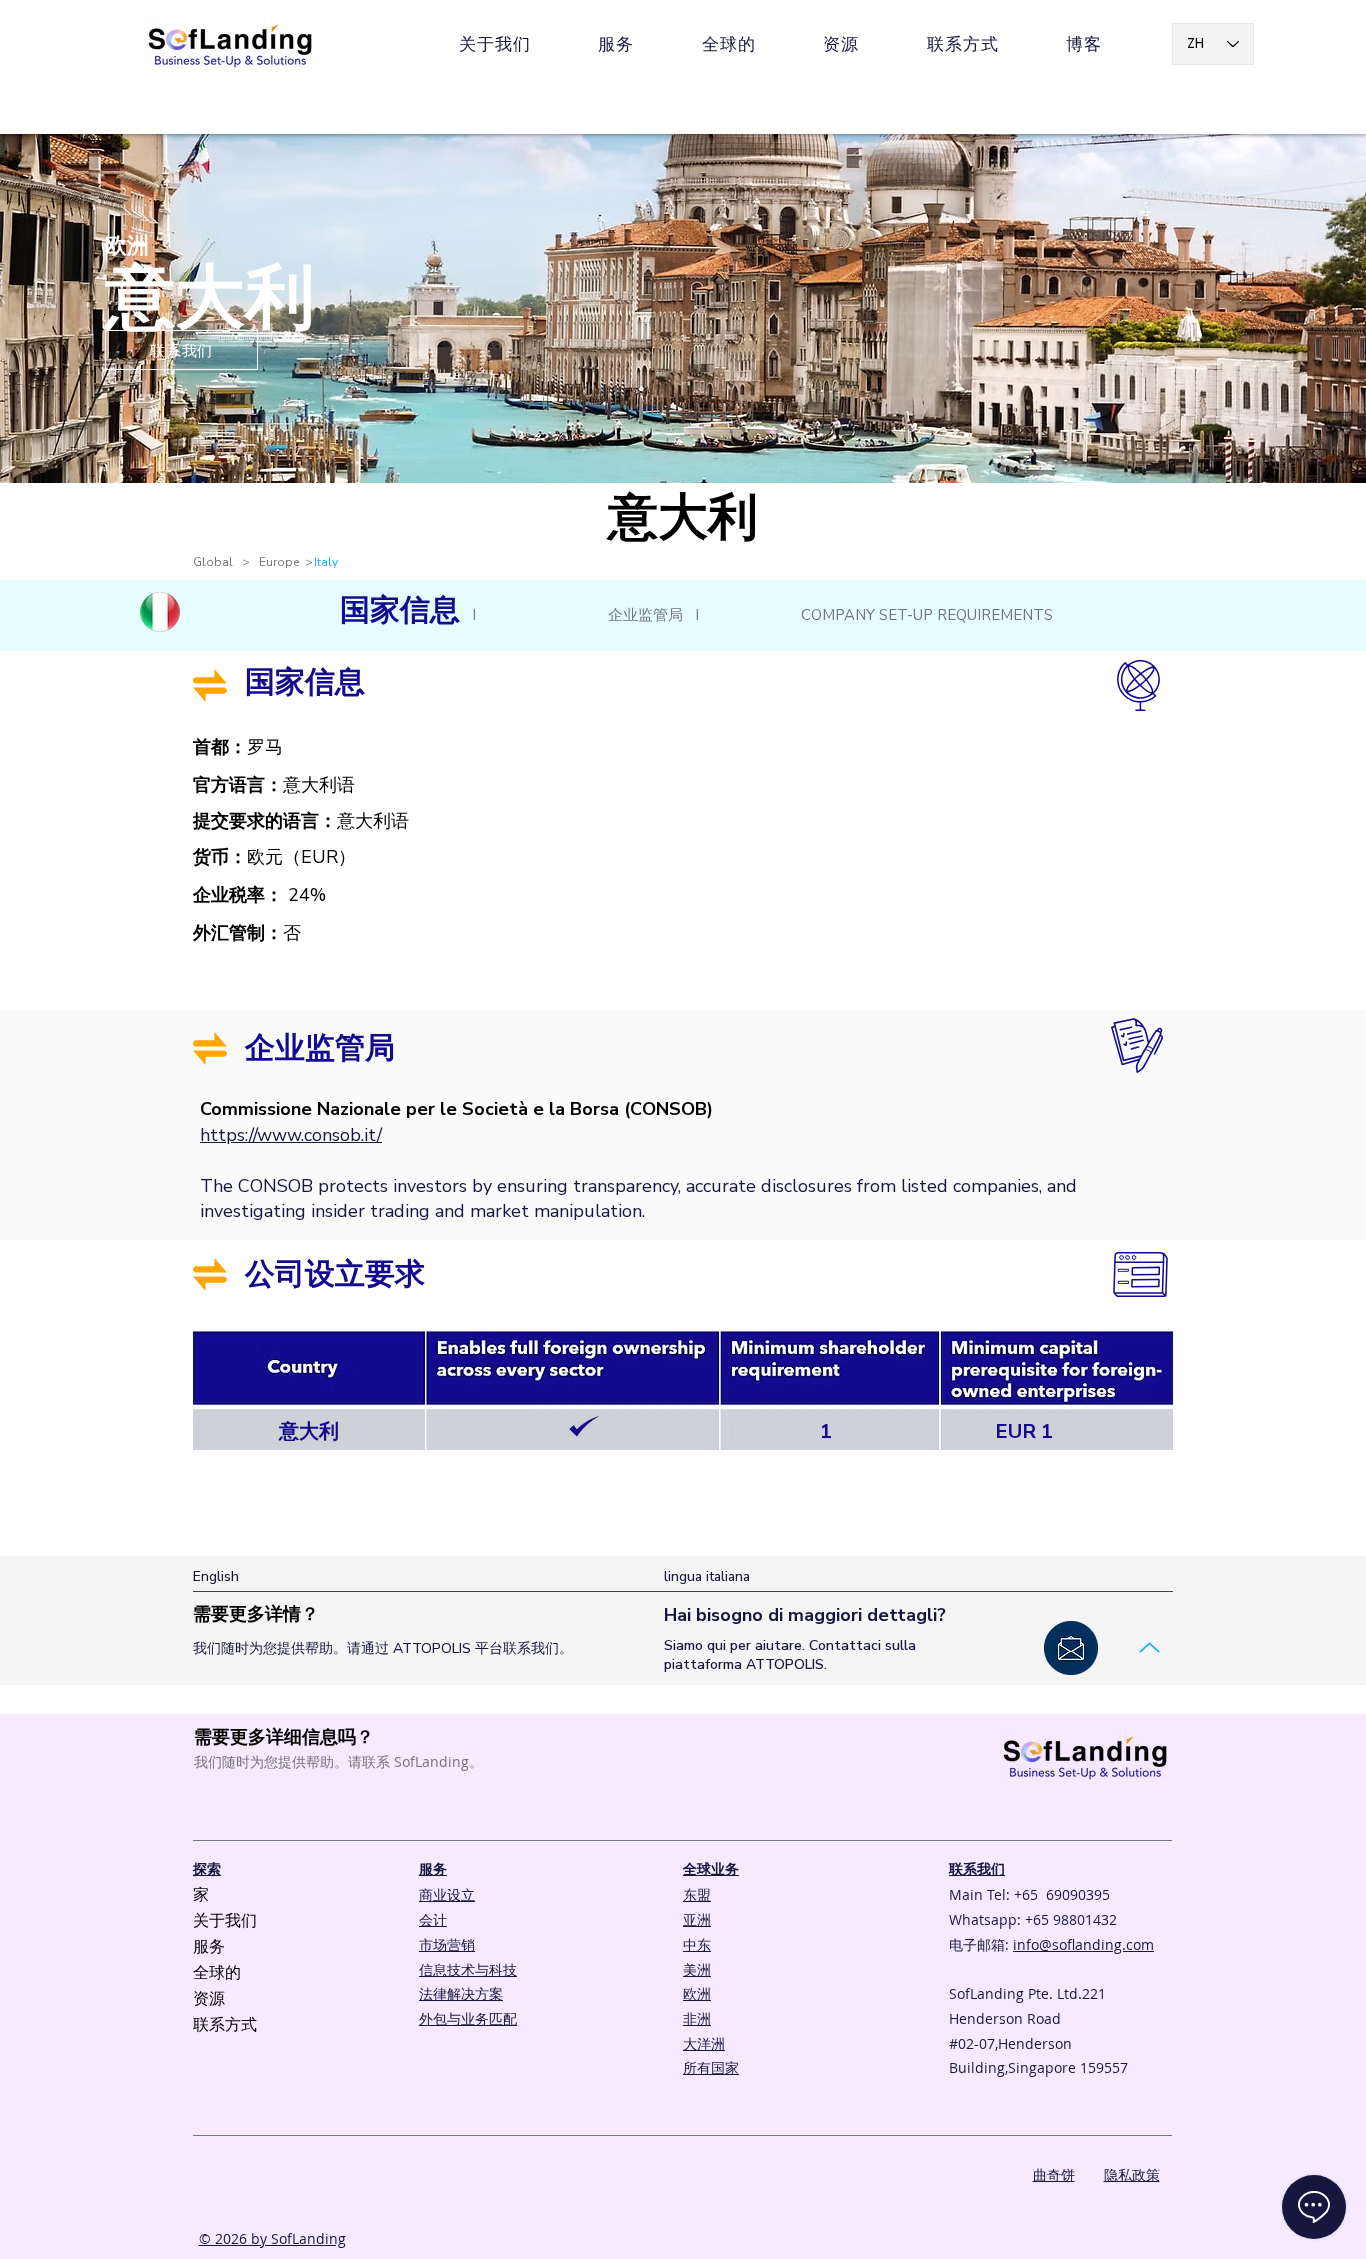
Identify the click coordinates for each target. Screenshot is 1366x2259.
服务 (209, 1947)
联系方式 (225, 2025)
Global (217, 562)
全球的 (217, 1973)
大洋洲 (704, 2043)
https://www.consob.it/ (291, 1135)
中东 (697, 1944)
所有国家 (711, 2067)
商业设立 (447, 1894)
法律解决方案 (461, 1993)
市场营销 (447, 1944)
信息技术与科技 (468, 1969)
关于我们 (225, 1921)
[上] (1149, 1648)
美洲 (697, 1969)
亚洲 (697, 1919)
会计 (433, 1919)
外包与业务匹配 (468, 2018)
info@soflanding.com (1083, 1944)
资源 (209, 1999)
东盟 (697, 1894)
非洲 (697, 2018)
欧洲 (697, 1993)
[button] (841, 44)
